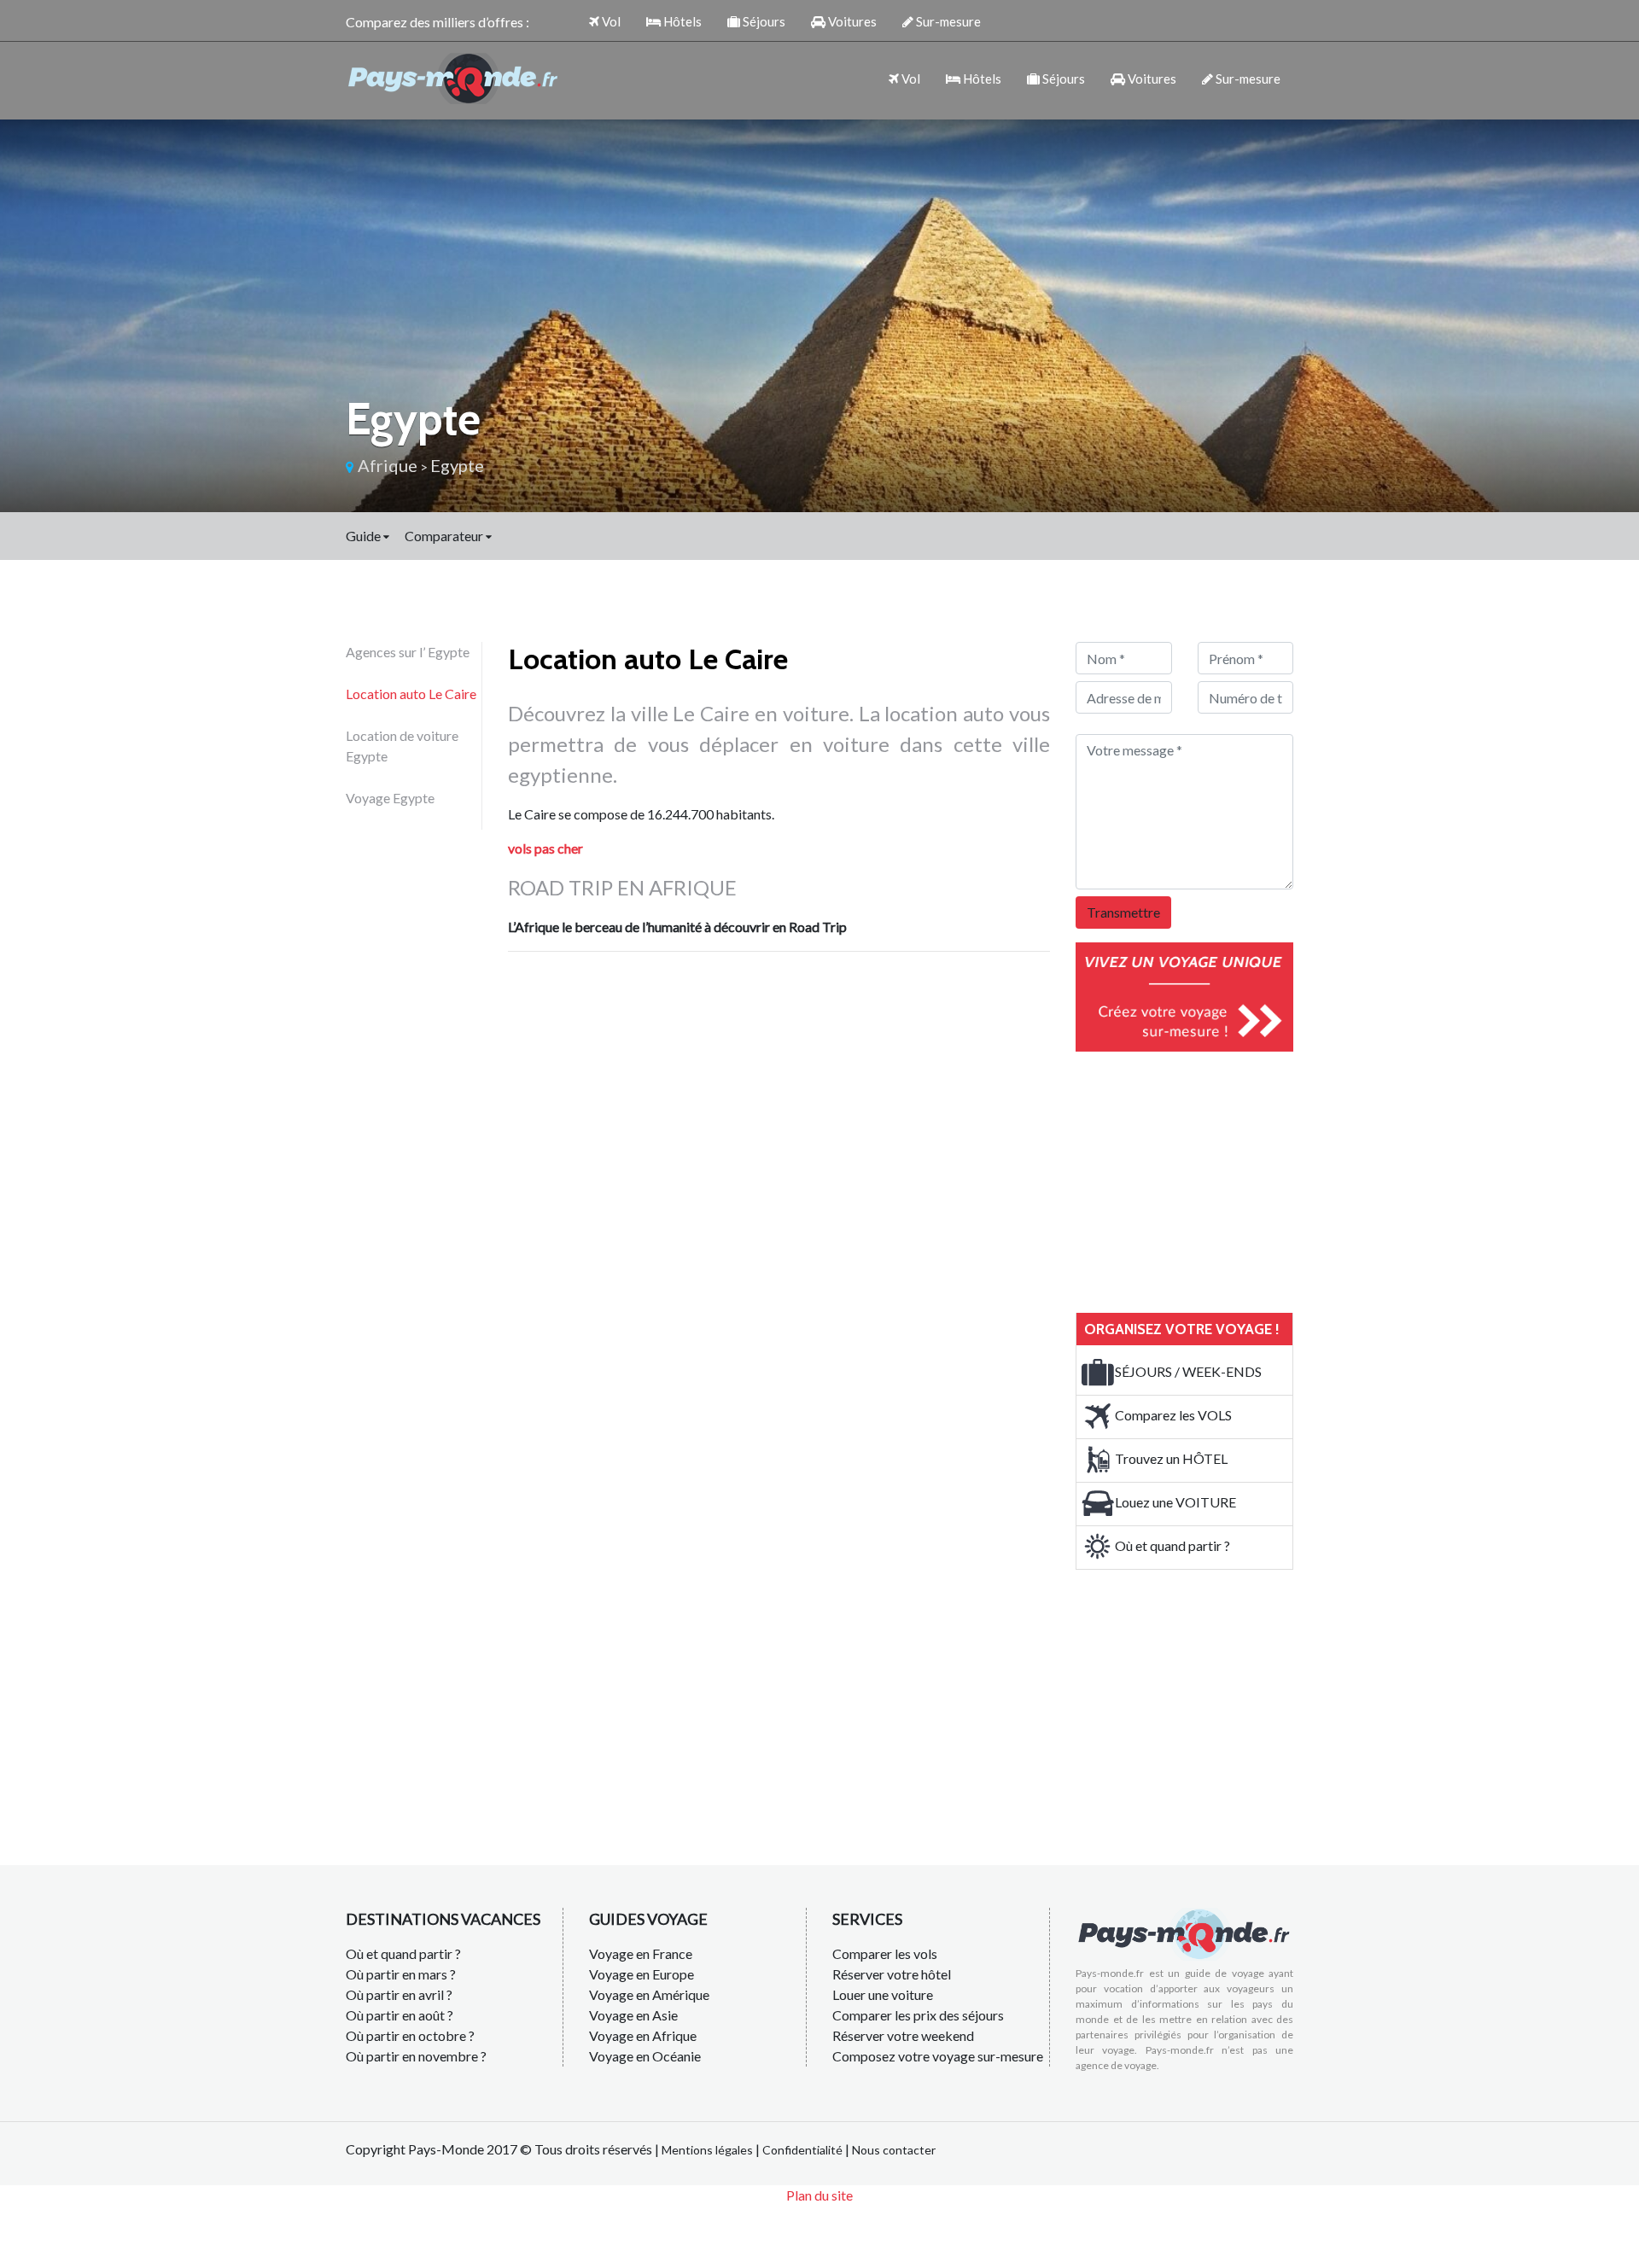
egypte (457, 465)
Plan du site (819, 2195)
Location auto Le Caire (411, 694)
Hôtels (681, 21)
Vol (610, 21)
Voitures (851, 21)
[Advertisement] (1204, 1180)
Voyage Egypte (390, 798)
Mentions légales (707, 2150)
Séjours (763, 21)
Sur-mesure (947, 21)
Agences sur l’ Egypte (408, 652)
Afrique (388, 465)
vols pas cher (545, 848)
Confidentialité (802, 2150)
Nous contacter (894, 2150)
